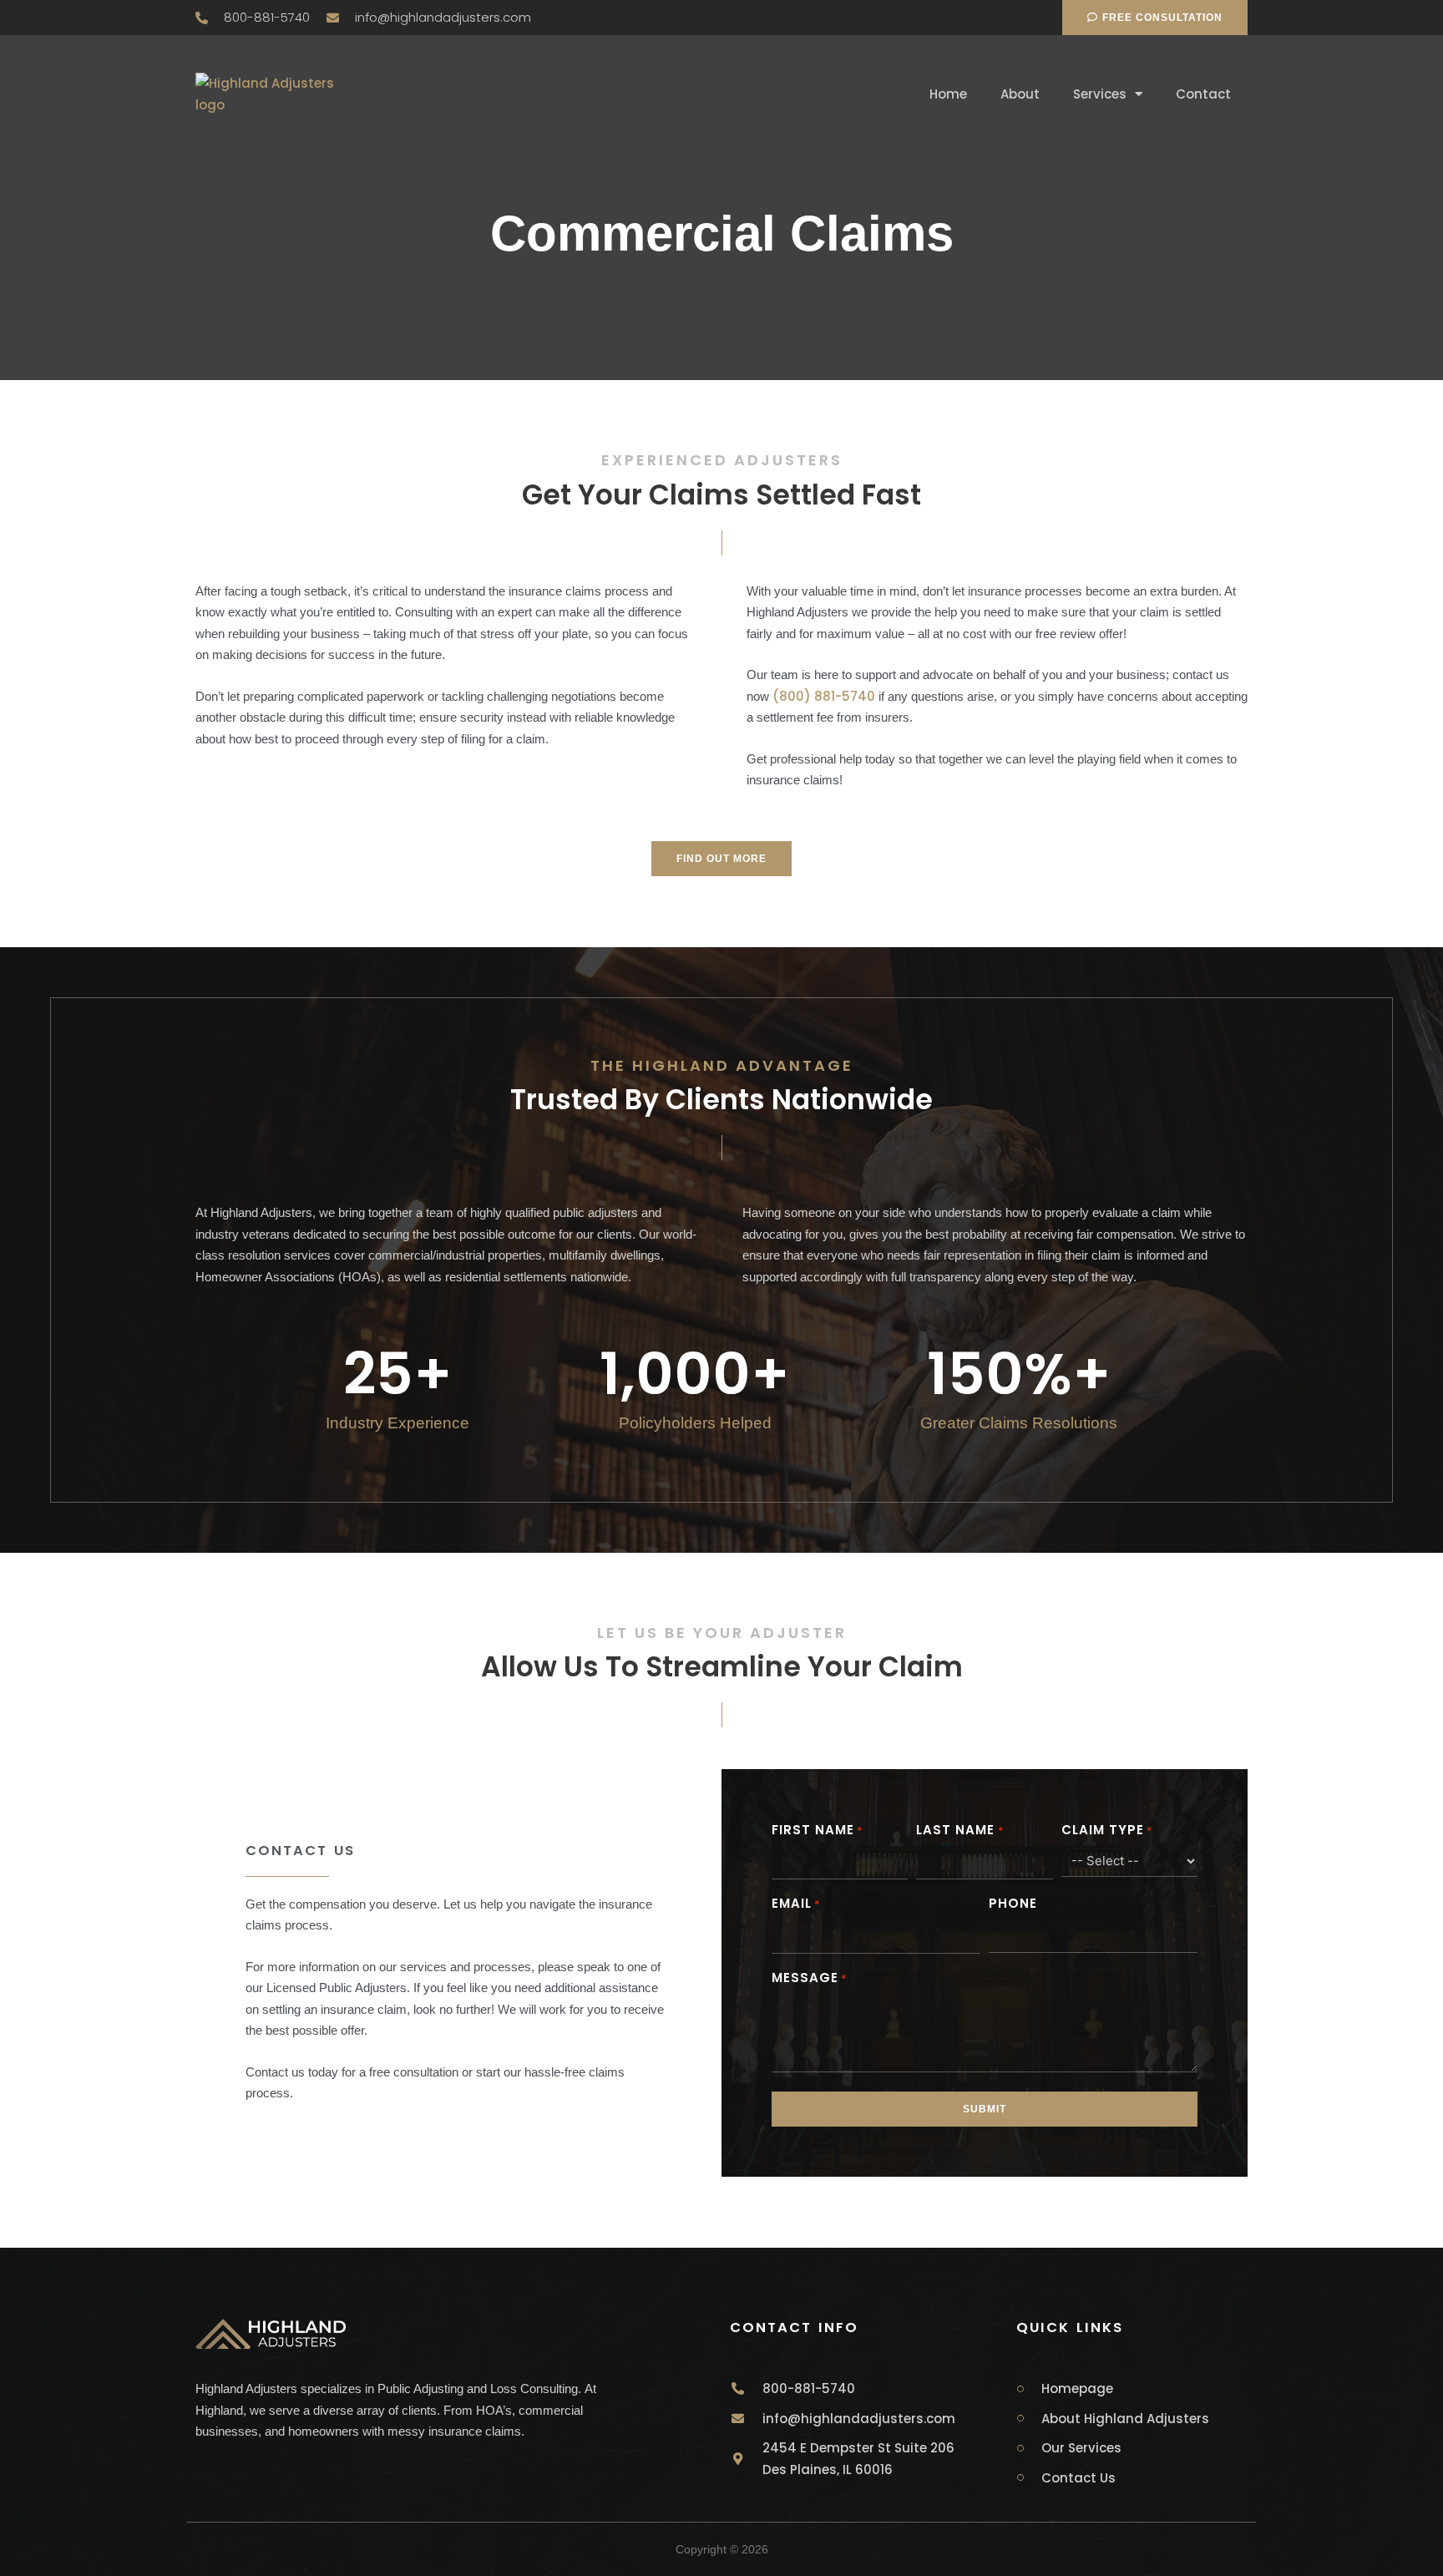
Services (1100, 94)
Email (796, 1903)
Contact (1203, 94)
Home (948, 94)
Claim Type (1107, 1830)
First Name (818, 1830)
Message (810, 1978)
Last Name (960, 1830)
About (1020, 94)
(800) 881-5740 (824, 696)
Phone (1013, 1903)
